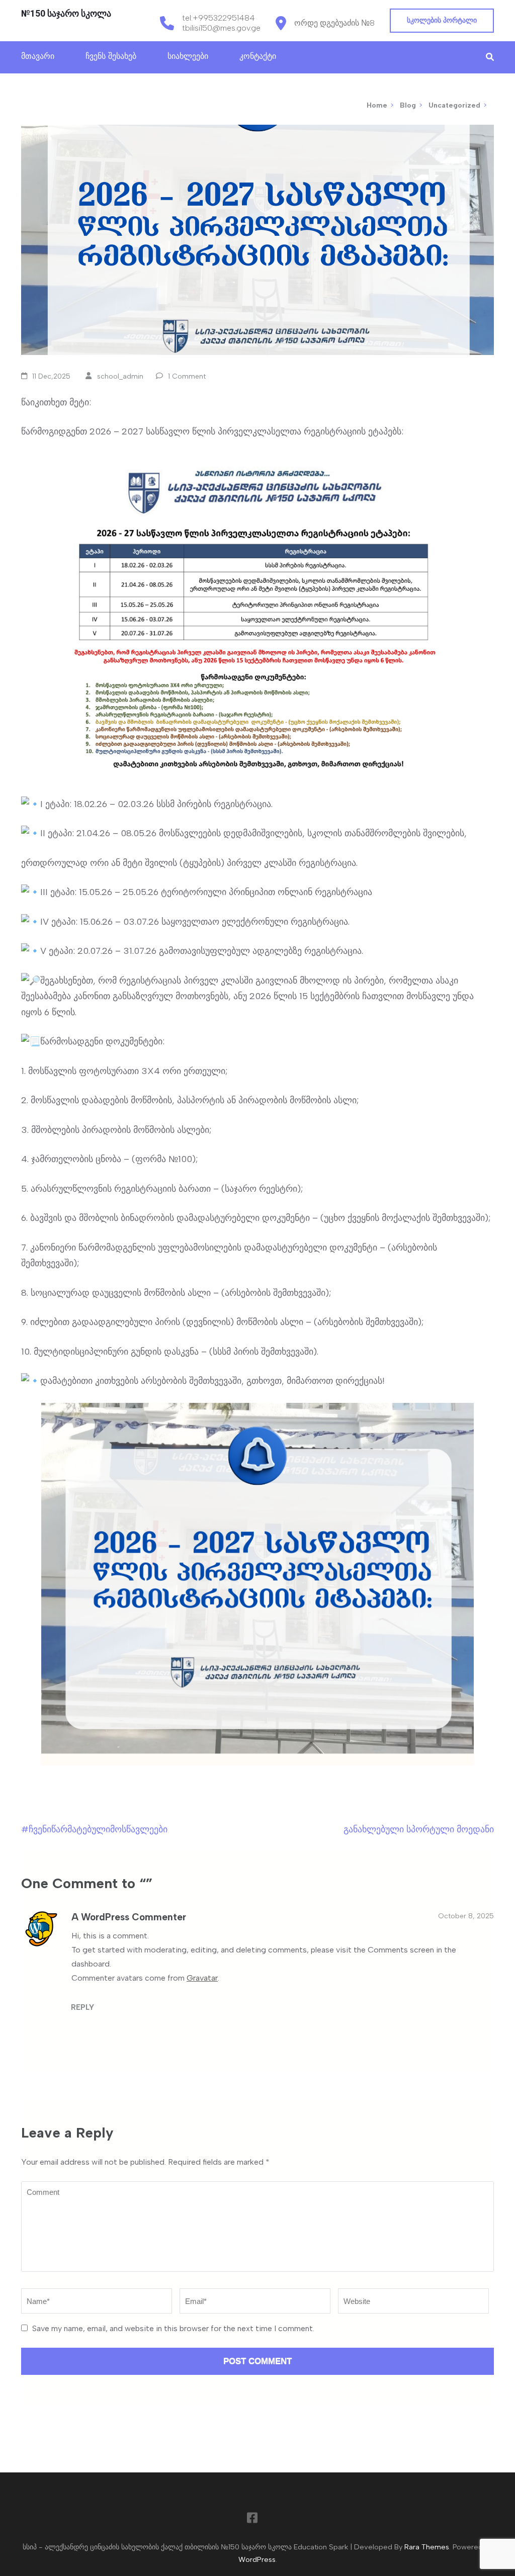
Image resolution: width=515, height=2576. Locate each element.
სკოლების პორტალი (442, 20)
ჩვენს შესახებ (111, 56)
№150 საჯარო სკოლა (66, 13)
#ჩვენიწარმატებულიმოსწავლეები (94, 1829)
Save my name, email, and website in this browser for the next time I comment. (173, 2328)
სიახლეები (188, 56)
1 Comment (187, 376)
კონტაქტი (258, 56)
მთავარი (38, 56)
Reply (82, 2007)
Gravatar (202, 1978)
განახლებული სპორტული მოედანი (419, 1829)
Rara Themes (427, 2547)
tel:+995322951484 (219, 18)
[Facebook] (252, 2520)
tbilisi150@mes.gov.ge (221, 28)
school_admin (120, 376)
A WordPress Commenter (129, 1917)
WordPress (257, 2559)
